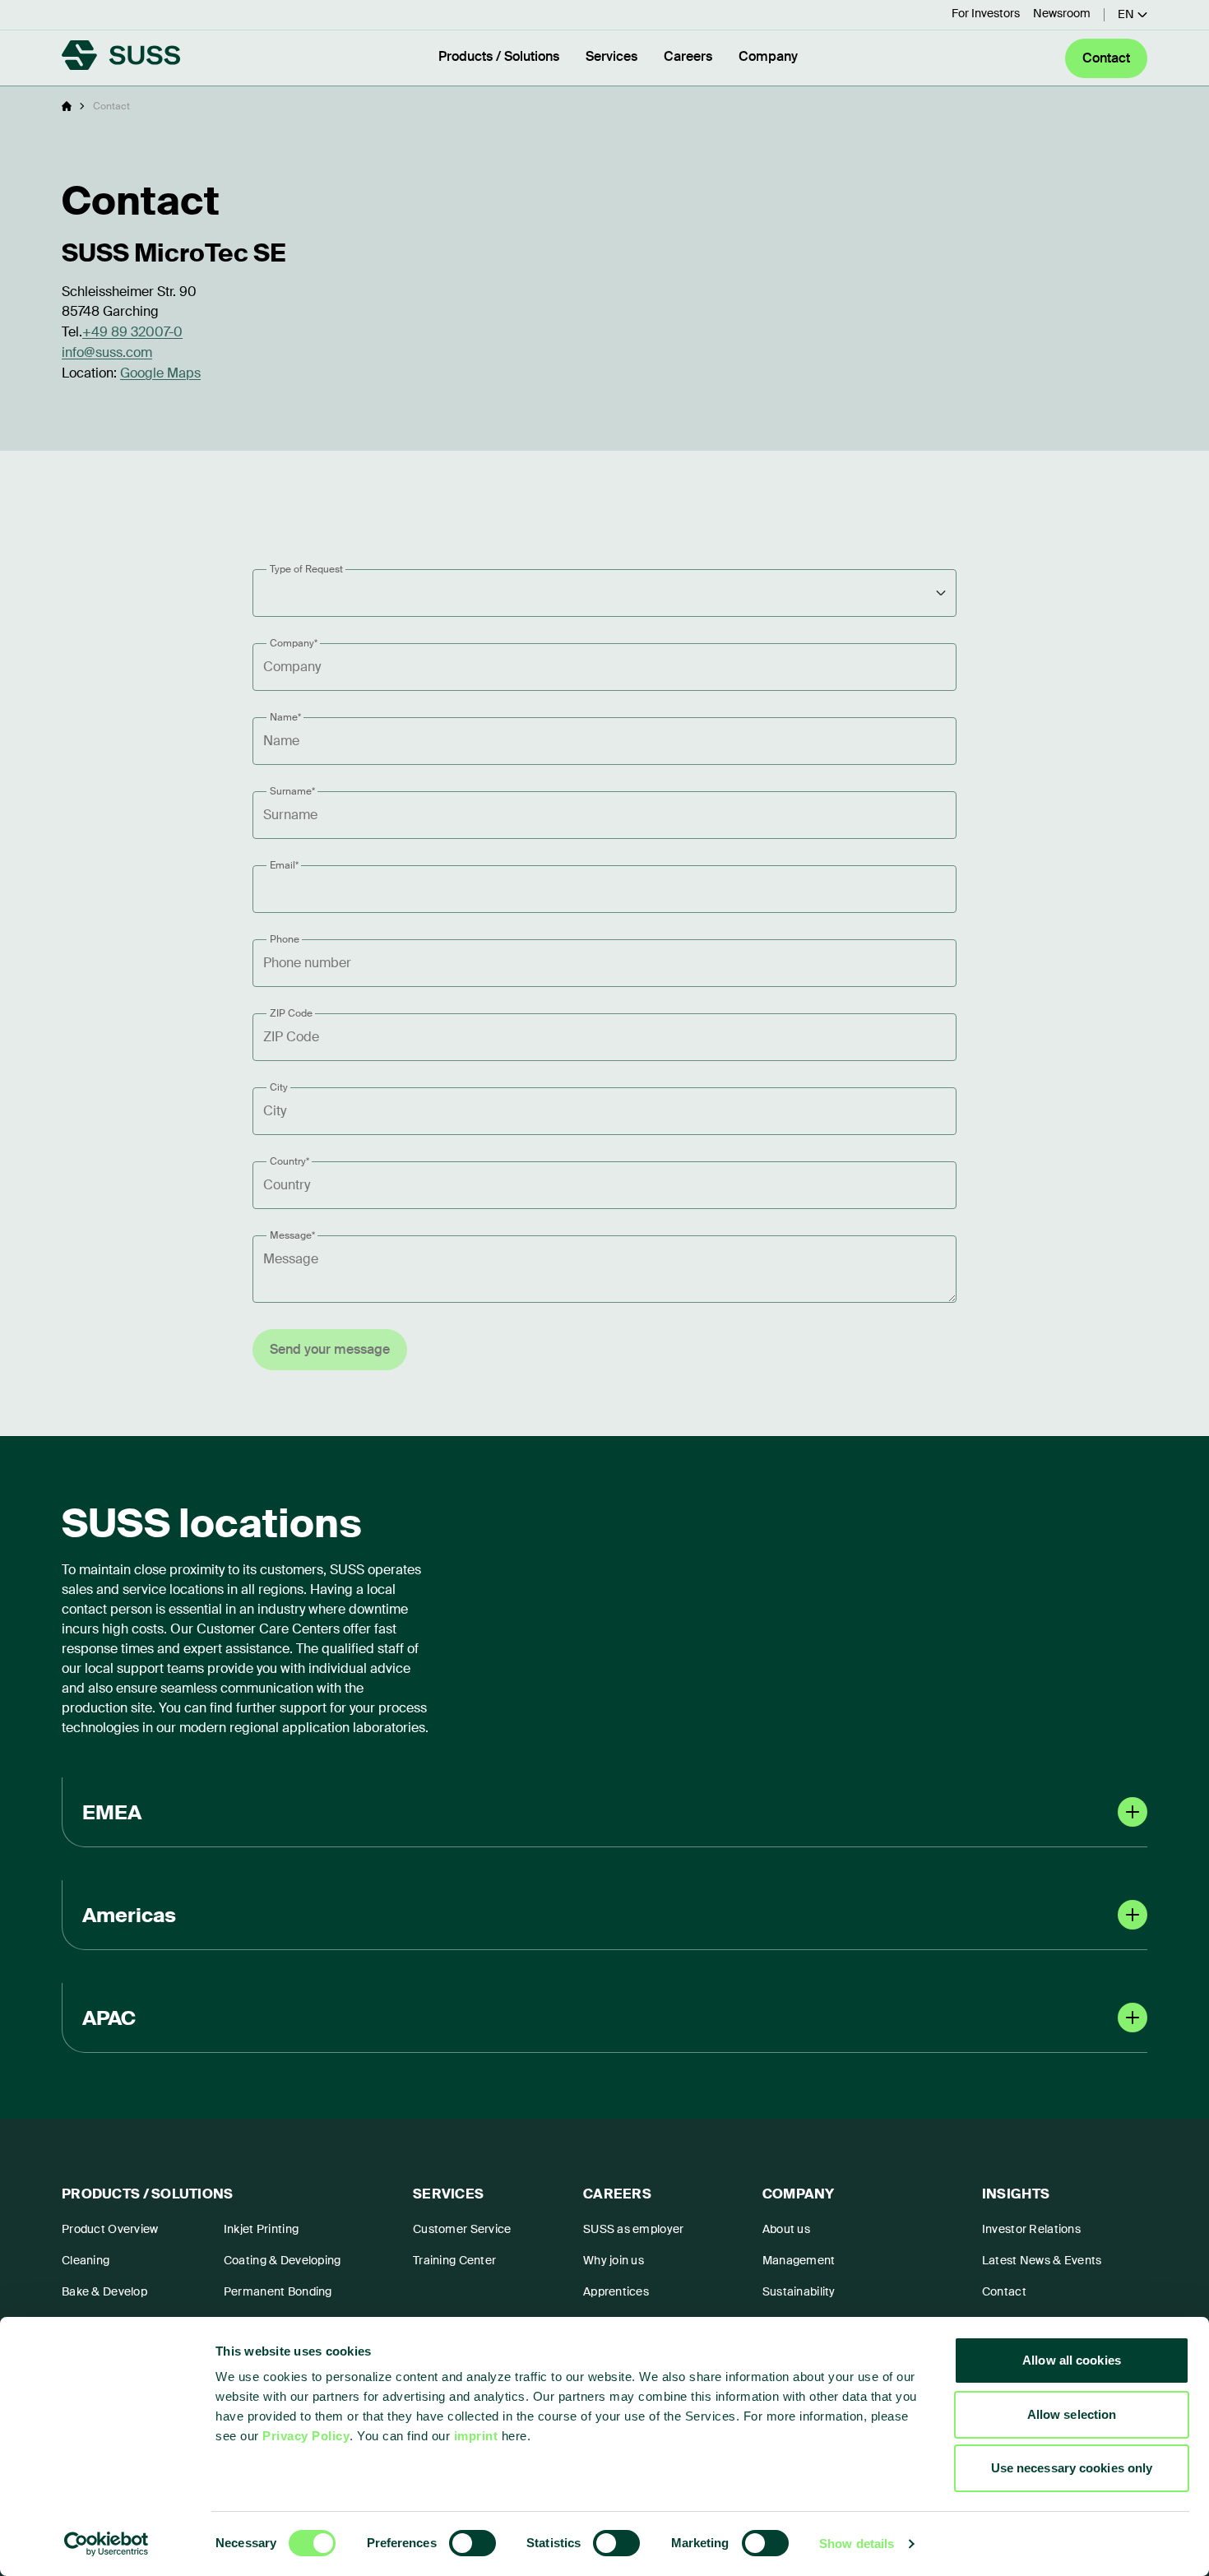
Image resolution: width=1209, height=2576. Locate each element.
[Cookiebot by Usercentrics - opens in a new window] (107, 2544)
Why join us (614, 2260)
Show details (857, 2544)
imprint (476, 2436)
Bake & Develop (104, 2291)
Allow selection (1072, 2414)
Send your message (330, 1349)
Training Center (454, 2260)
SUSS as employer (633, 2229)
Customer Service (462, 2229)
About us (786, 2229)
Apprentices (616, 2291)
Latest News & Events (1042, 2260)
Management (799, 2260)
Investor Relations (1031, 2229)
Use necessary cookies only (1072, 2468)
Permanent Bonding (278, 2291)
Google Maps (160, 373)
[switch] (472, 2543)
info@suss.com (107, 352)
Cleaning (86, 2260)
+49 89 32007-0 (132, 332)
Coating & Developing (283, 2260)
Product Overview (110, 2229)
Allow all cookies (1072, 2360)
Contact (1004, 2291)
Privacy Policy (306, 2436)
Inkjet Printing (261, 2229)
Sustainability (799, 2291)
